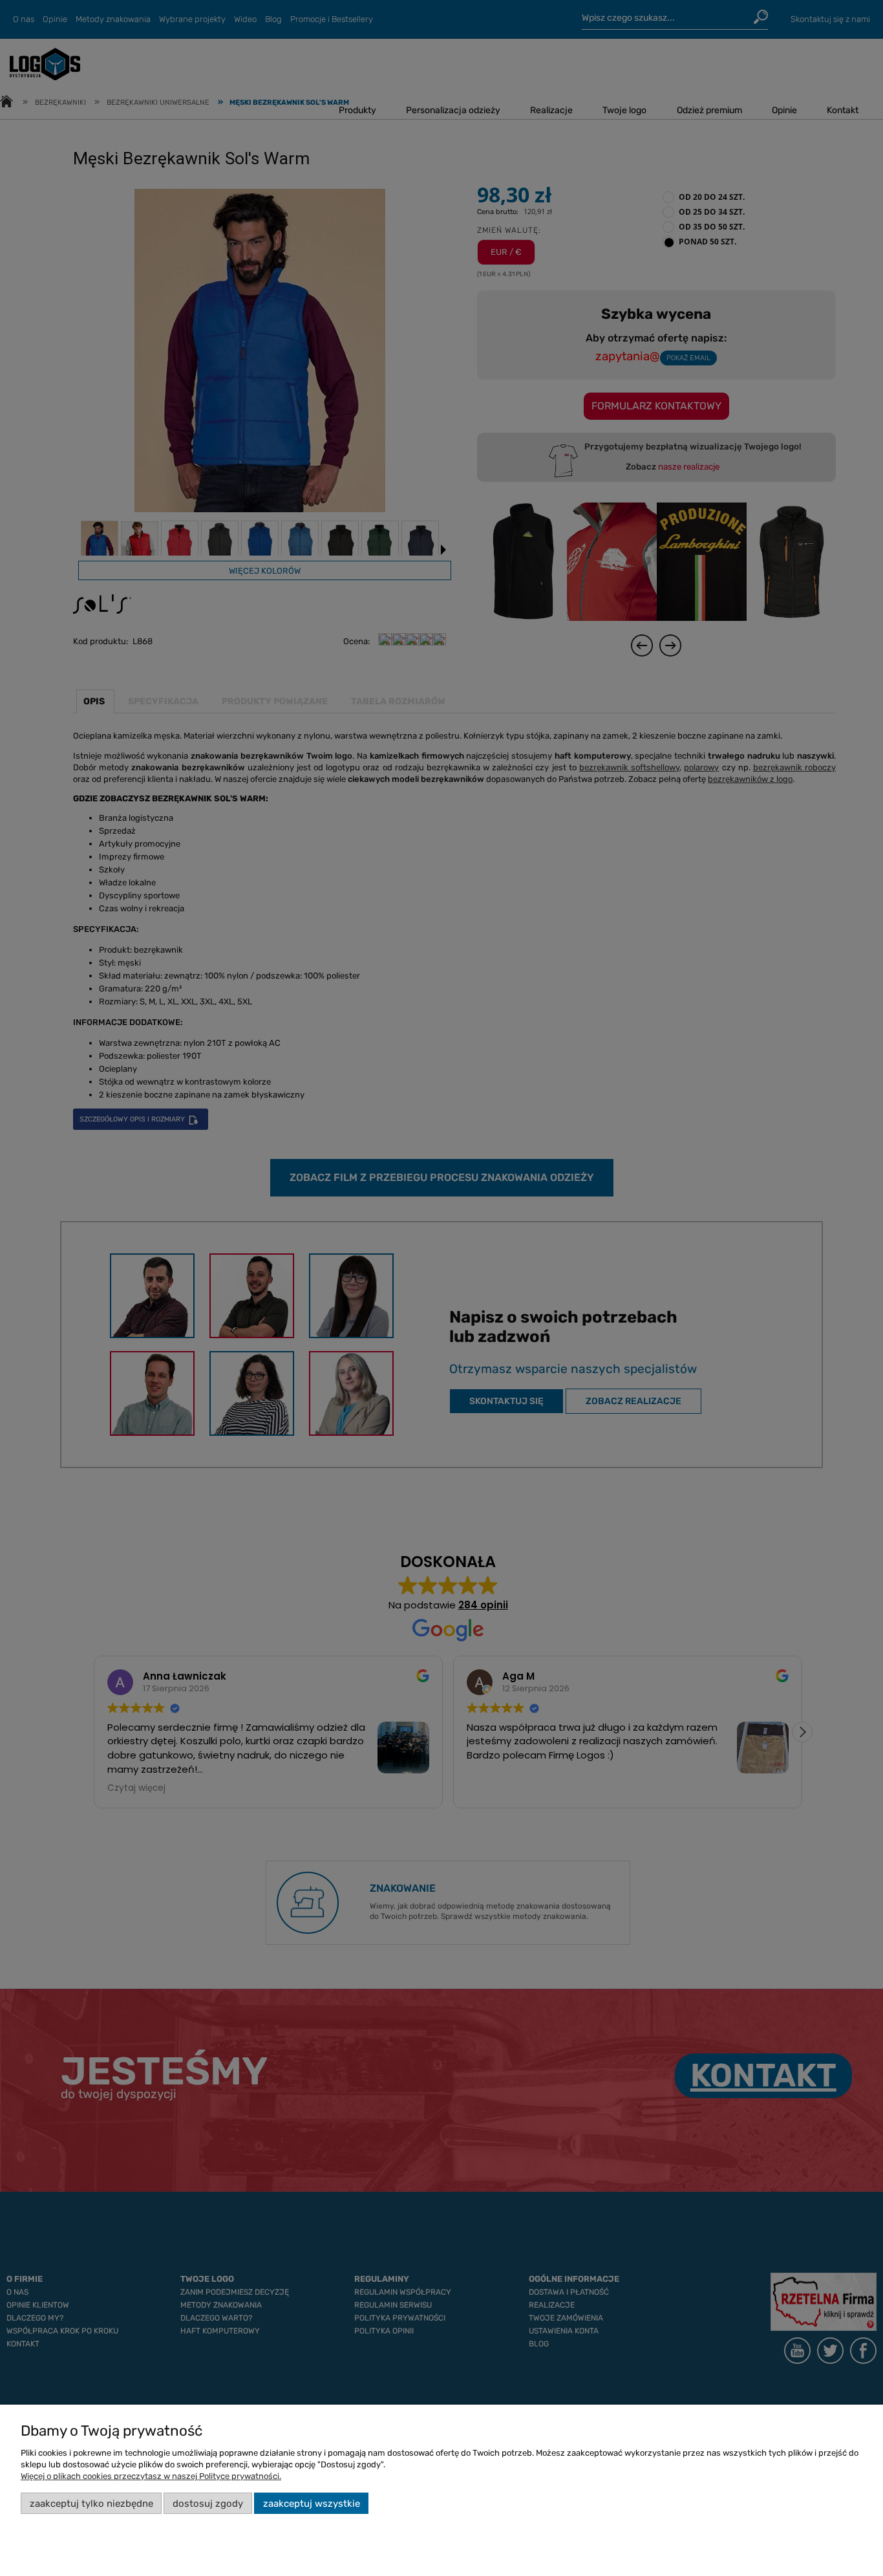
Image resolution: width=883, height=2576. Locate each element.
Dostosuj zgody (208, 2504)
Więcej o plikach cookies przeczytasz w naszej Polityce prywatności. (151, 2476)
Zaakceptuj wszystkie (312, 2504)
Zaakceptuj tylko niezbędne (91, 2504)
